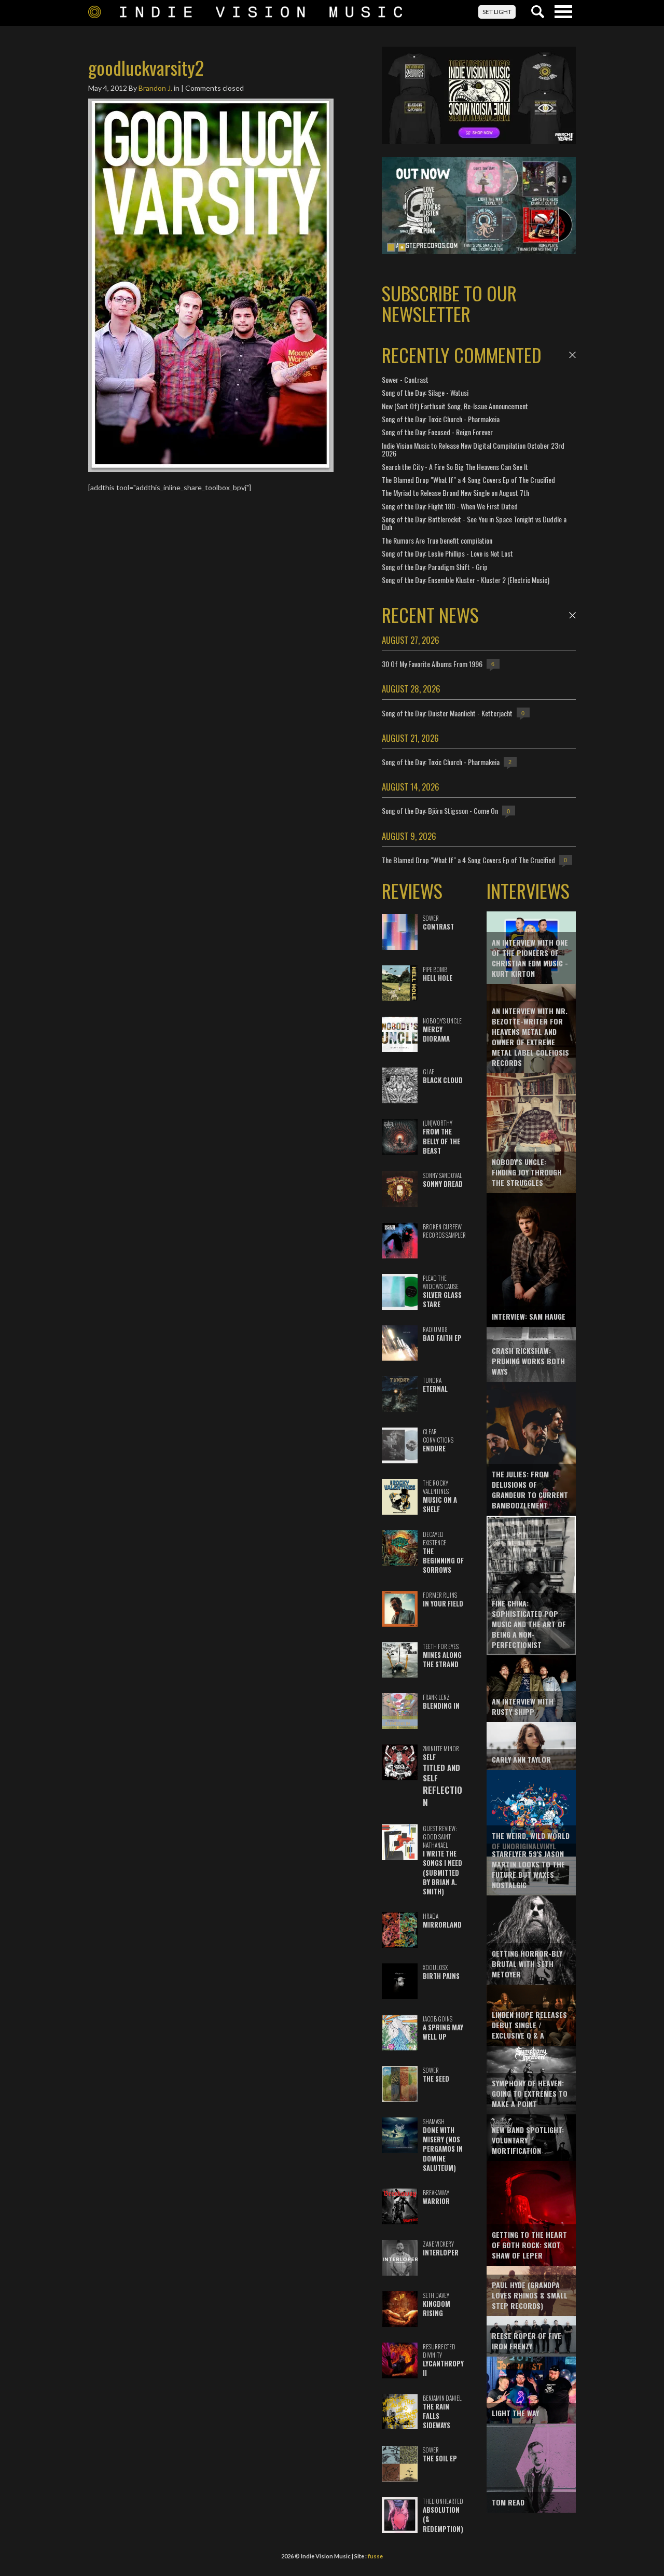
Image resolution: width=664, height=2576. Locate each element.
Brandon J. (155, 88)
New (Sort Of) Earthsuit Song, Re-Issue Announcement (455, 406)
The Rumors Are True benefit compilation (437, 540)
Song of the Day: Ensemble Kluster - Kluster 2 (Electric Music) (466, 580)
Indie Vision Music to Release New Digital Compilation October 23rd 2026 (473, 449)
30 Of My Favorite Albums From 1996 (432, 664)
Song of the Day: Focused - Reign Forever (437, 432)
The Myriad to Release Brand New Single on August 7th (455, 493)
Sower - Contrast (405, 379)
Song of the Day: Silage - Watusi (425, 392)
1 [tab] (391, 247)
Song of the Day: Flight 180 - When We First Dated (450, 506)
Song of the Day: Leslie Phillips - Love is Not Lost (447, 553)
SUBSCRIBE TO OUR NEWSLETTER (449, 303)
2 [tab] (402, 247)
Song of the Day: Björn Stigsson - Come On (440, 811)
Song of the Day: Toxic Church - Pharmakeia (441, 419)
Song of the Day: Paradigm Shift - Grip (435, 567)
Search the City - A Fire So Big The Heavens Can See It (455, 467)
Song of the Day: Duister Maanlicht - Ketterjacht (447, 713)
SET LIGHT (497, 12)
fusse (375, 2556)
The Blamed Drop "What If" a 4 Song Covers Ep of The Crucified (468, 480)
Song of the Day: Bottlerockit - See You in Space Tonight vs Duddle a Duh (474, 523)
